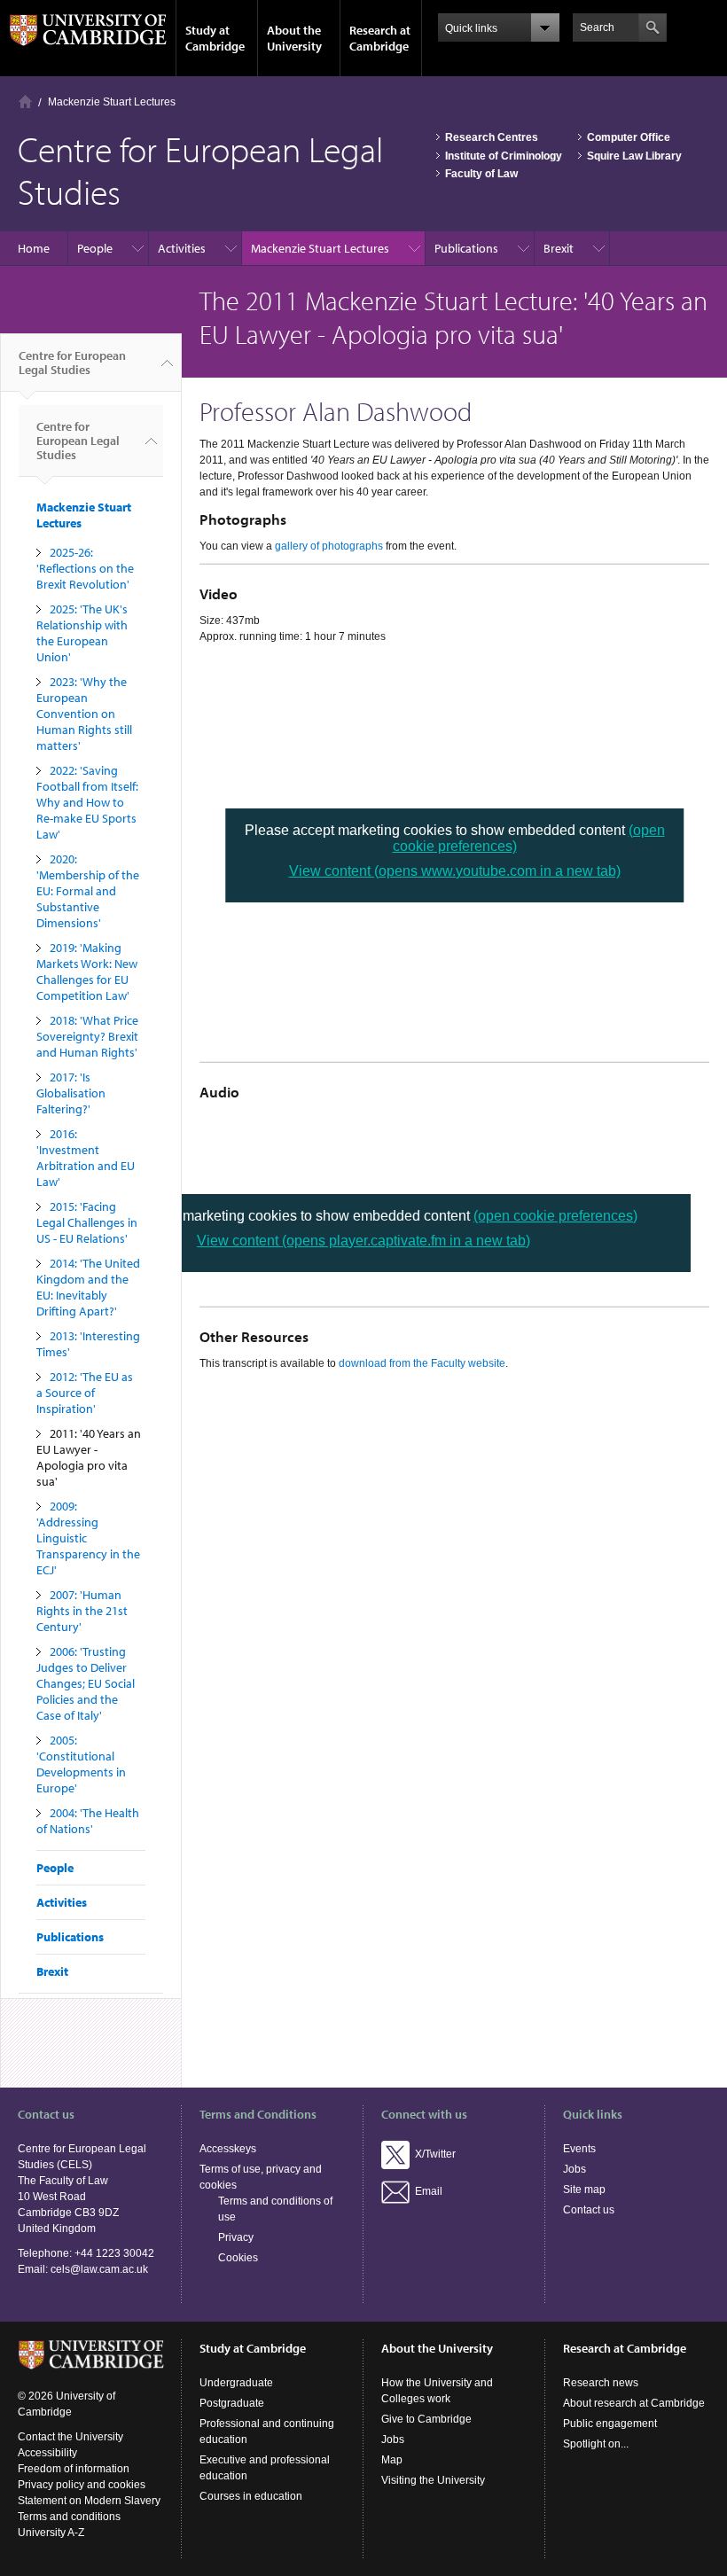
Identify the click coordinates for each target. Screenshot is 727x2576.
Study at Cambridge (215, 38)
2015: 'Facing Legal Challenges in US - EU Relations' (87, 1222)
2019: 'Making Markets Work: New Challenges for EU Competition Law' (87, 972)
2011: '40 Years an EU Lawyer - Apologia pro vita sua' (89, 1457)
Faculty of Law (481, 174)
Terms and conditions (69, 2517)
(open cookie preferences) (555, 1216)
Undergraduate (236, 2383)
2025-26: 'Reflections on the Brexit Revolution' (85, 568)
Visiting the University (433, 2480)
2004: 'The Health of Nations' (88, 1821)
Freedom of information (74, 2469)
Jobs (575, 2169)
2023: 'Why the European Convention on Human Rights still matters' (84, 714)
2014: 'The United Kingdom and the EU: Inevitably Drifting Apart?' (88, 1287)
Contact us (589, 2210)
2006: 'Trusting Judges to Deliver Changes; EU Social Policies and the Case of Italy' (86, 1683)
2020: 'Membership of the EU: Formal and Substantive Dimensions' (88, 891)
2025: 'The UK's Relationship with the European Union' (82, 633)
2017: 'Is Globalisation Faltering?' (71, 1093)
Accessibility (47, 2453)
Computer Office (629, 137)
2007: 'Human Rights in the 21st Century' (82, 1611)
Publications (466, 248)
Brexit (559, 248)
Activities (182, 248)
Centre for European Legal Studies (72, 363)
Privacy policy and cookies (82, 2485)
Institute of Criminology (504, 156)
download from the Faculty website (422, 1363)
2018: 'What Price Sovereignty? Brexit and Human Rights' (87, 1036)
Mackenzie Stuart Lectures (112, 102)
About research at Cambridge (634, 2403)
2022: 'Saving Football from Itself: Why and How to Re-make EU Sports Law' (87, 802)
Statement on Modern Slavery (89, 2501)
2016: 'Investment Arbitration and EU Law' (86, 1158)
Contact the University (70, 2437)
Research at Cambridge (380, 38)
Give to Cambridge (426, 2419)
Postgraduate (232, 2403)
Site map (584, 2190)
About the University (294, 38)
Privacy (236, 2237)
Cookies (238, 2258)
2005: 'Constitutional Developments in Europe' (81, 1764)
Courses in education (251, 2496)
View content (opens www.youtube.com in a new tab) (455, 871)
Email (426, 2191)
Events (579, 2149)
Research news (601, 2383)
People (95, 248)
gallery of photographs (329, 546)
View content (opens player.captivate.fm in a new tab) (363, 1241)
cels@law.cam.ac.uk (99, 2269)
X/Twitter (433, 2154)
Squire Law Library (634, 156)
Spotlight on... (596, 2444)
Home (25, 101)
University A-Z (51, 2533)
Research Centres (492, 137)
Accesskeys (228, 2149)
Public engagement (610, 2424)
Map (392, 2460)
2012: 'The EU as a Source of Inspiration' (85, 1393)
